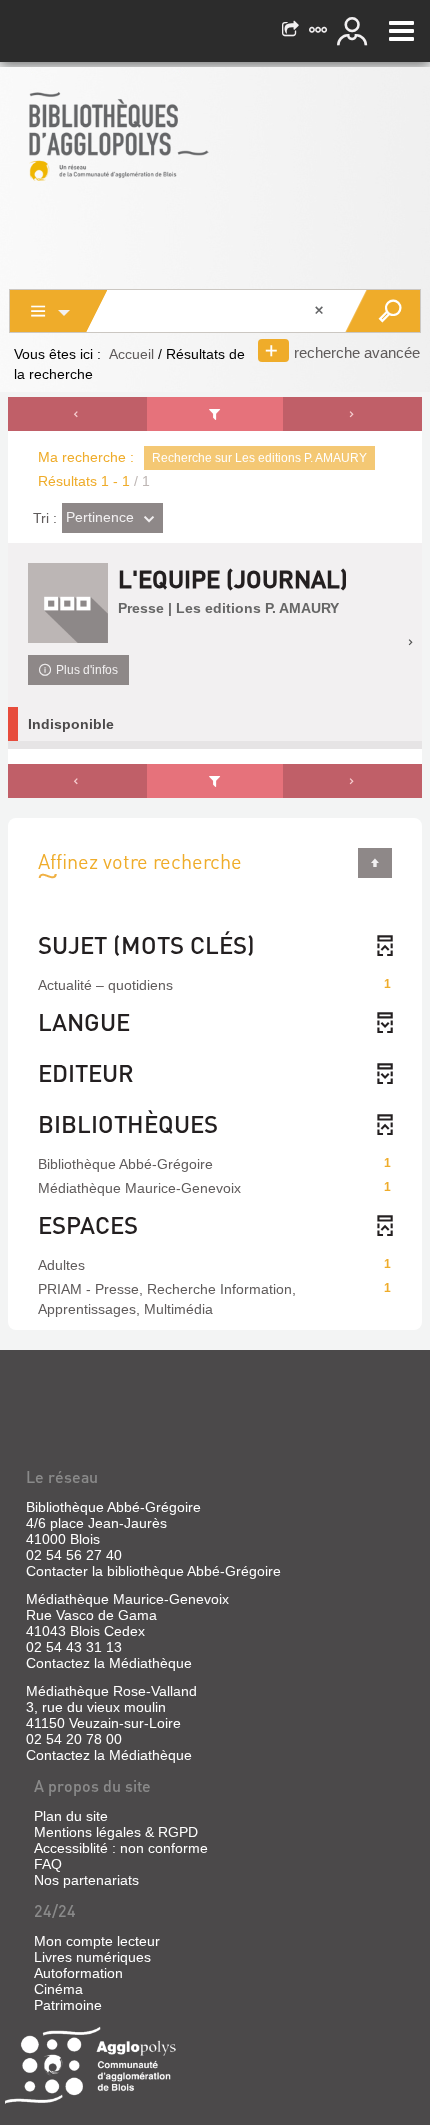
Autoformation (78, 1973)
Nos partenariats (86, 1880)
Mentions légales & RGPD (116, 1832)
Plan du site (71, 1816)
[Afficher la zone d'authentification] (355, 31)
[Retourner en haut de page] (375, 863)
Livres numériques (92, 1957)
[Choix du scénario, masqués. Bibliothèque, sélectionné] (59, 311)
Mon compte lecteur (97, 1941)
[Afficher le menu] (401, 31)
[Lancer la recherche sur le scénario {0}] (382, 311)
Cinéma (58, 1989)
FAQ (48, 1864)
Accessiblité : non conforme (121, 1848)
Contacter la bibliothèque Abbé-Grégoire (153, 1571)
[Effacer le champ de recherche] (321, 311)
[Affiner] (215, 414)
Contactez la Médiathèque (109, 1663)
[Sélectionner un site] (320, 31)
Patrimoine (68, 2005)
